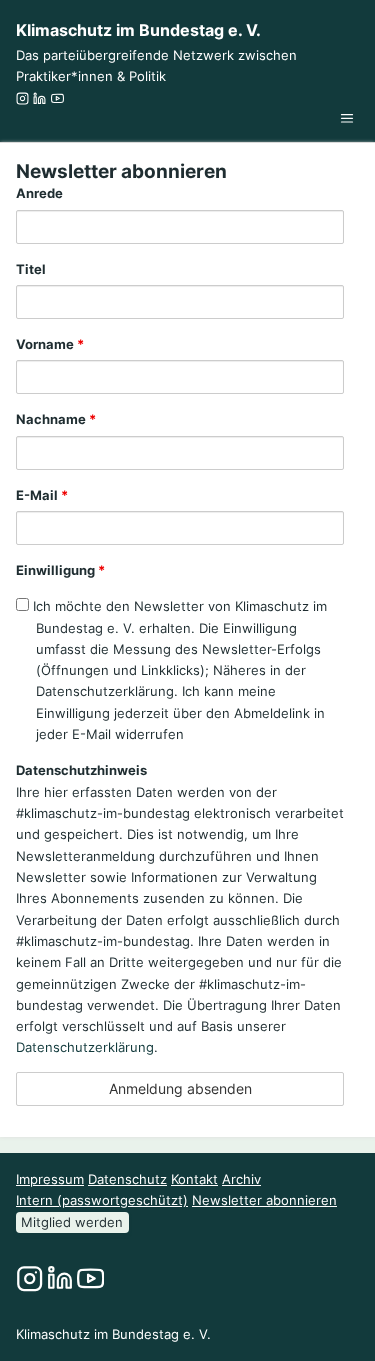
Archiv (241, 1179)
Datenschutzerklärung (85, 1047)
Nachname (56, 419)
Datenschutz (127, 1179)
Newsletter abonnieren (264, 1200)
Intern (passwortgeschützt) (102, 1200)
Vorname (50, 344)
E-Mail (42, 495)
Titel (31, 269)
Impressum (50, 1179)
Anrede (39, 193)
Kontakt (194, 1179)
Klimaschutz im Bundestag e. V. (138, 30)
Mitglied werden (72, 1222)
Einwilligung (60, 570)
